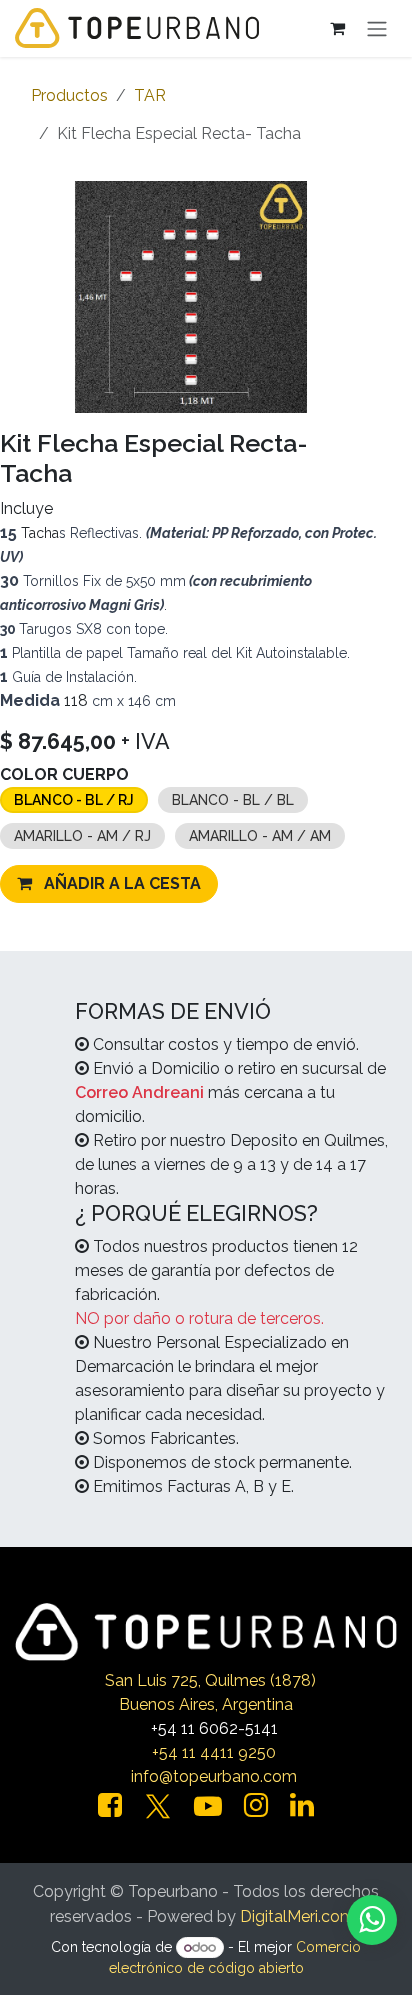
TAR (150, 95)
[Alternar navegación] (377, 28)
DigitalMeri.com (297, 1916)
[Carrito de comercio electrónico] (337, 28)
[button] (109, 884)
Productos (69, 95)
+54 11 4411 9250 (214, 1752)
